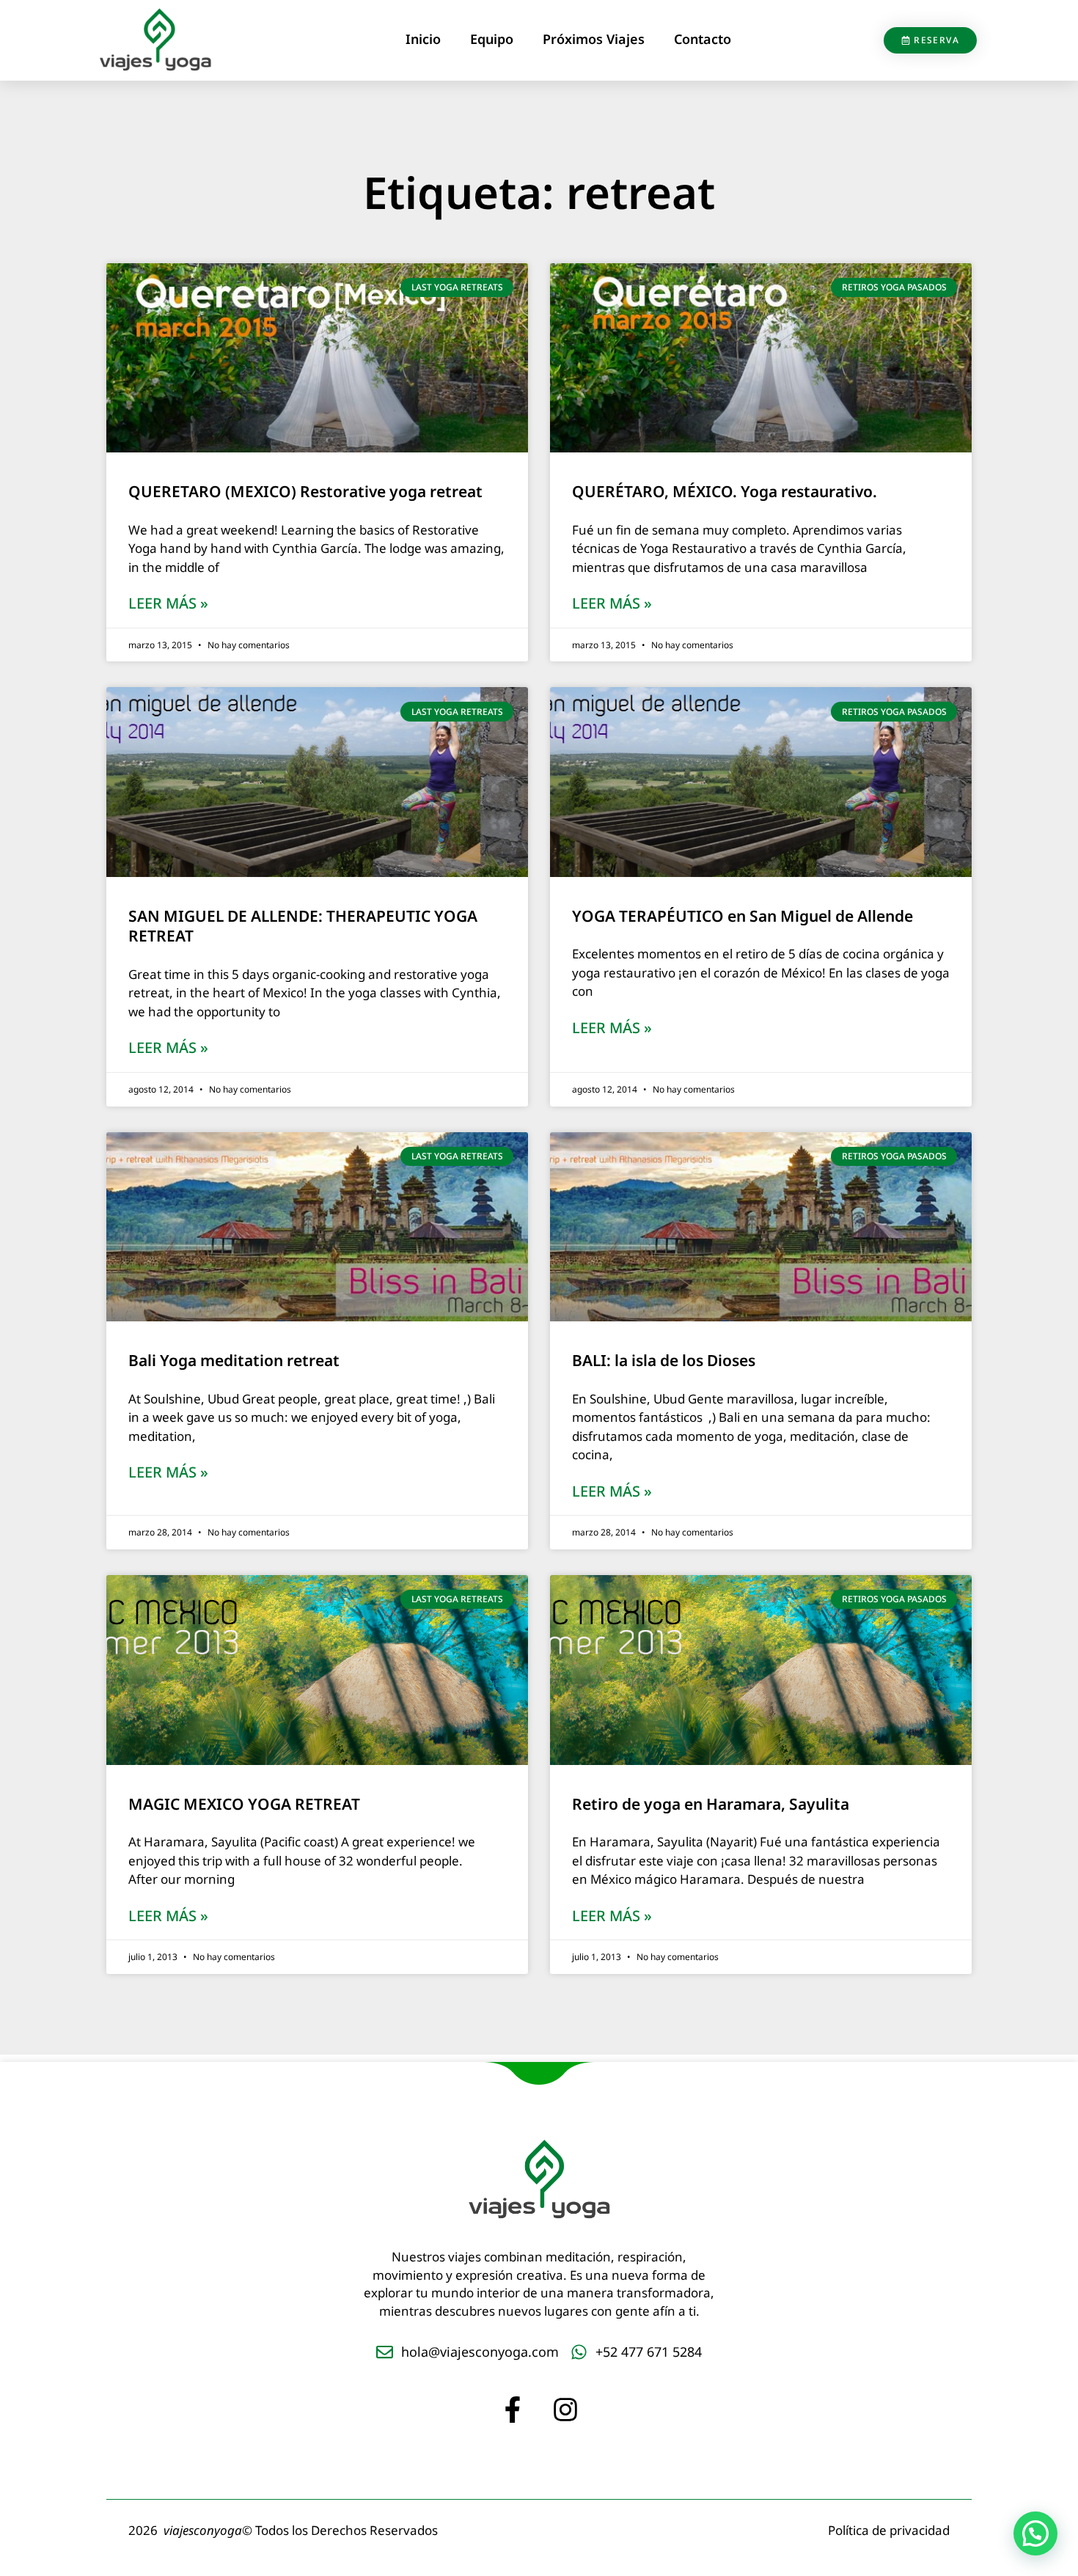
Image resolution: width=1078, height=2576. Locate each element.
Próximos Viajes (594, 39)
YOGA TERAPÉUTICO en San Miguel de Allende (742, 916)
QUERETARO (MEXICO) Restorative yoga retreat (305, 491)
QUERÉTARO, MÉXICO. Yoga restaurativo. (725, 491)
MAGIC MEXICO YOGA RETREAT (244, 1804)
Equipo (492, 39)
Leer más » (168, 604)
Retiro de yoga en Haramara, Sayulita (711, 1804)
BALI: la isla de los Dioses (664, 1360)
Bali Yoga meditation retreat (234, 1360)
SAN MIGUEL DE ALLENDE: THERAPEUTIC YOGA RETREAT (303, 926)
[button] (1035, 2533)
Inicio (423, 39)
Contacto (703, 39)
